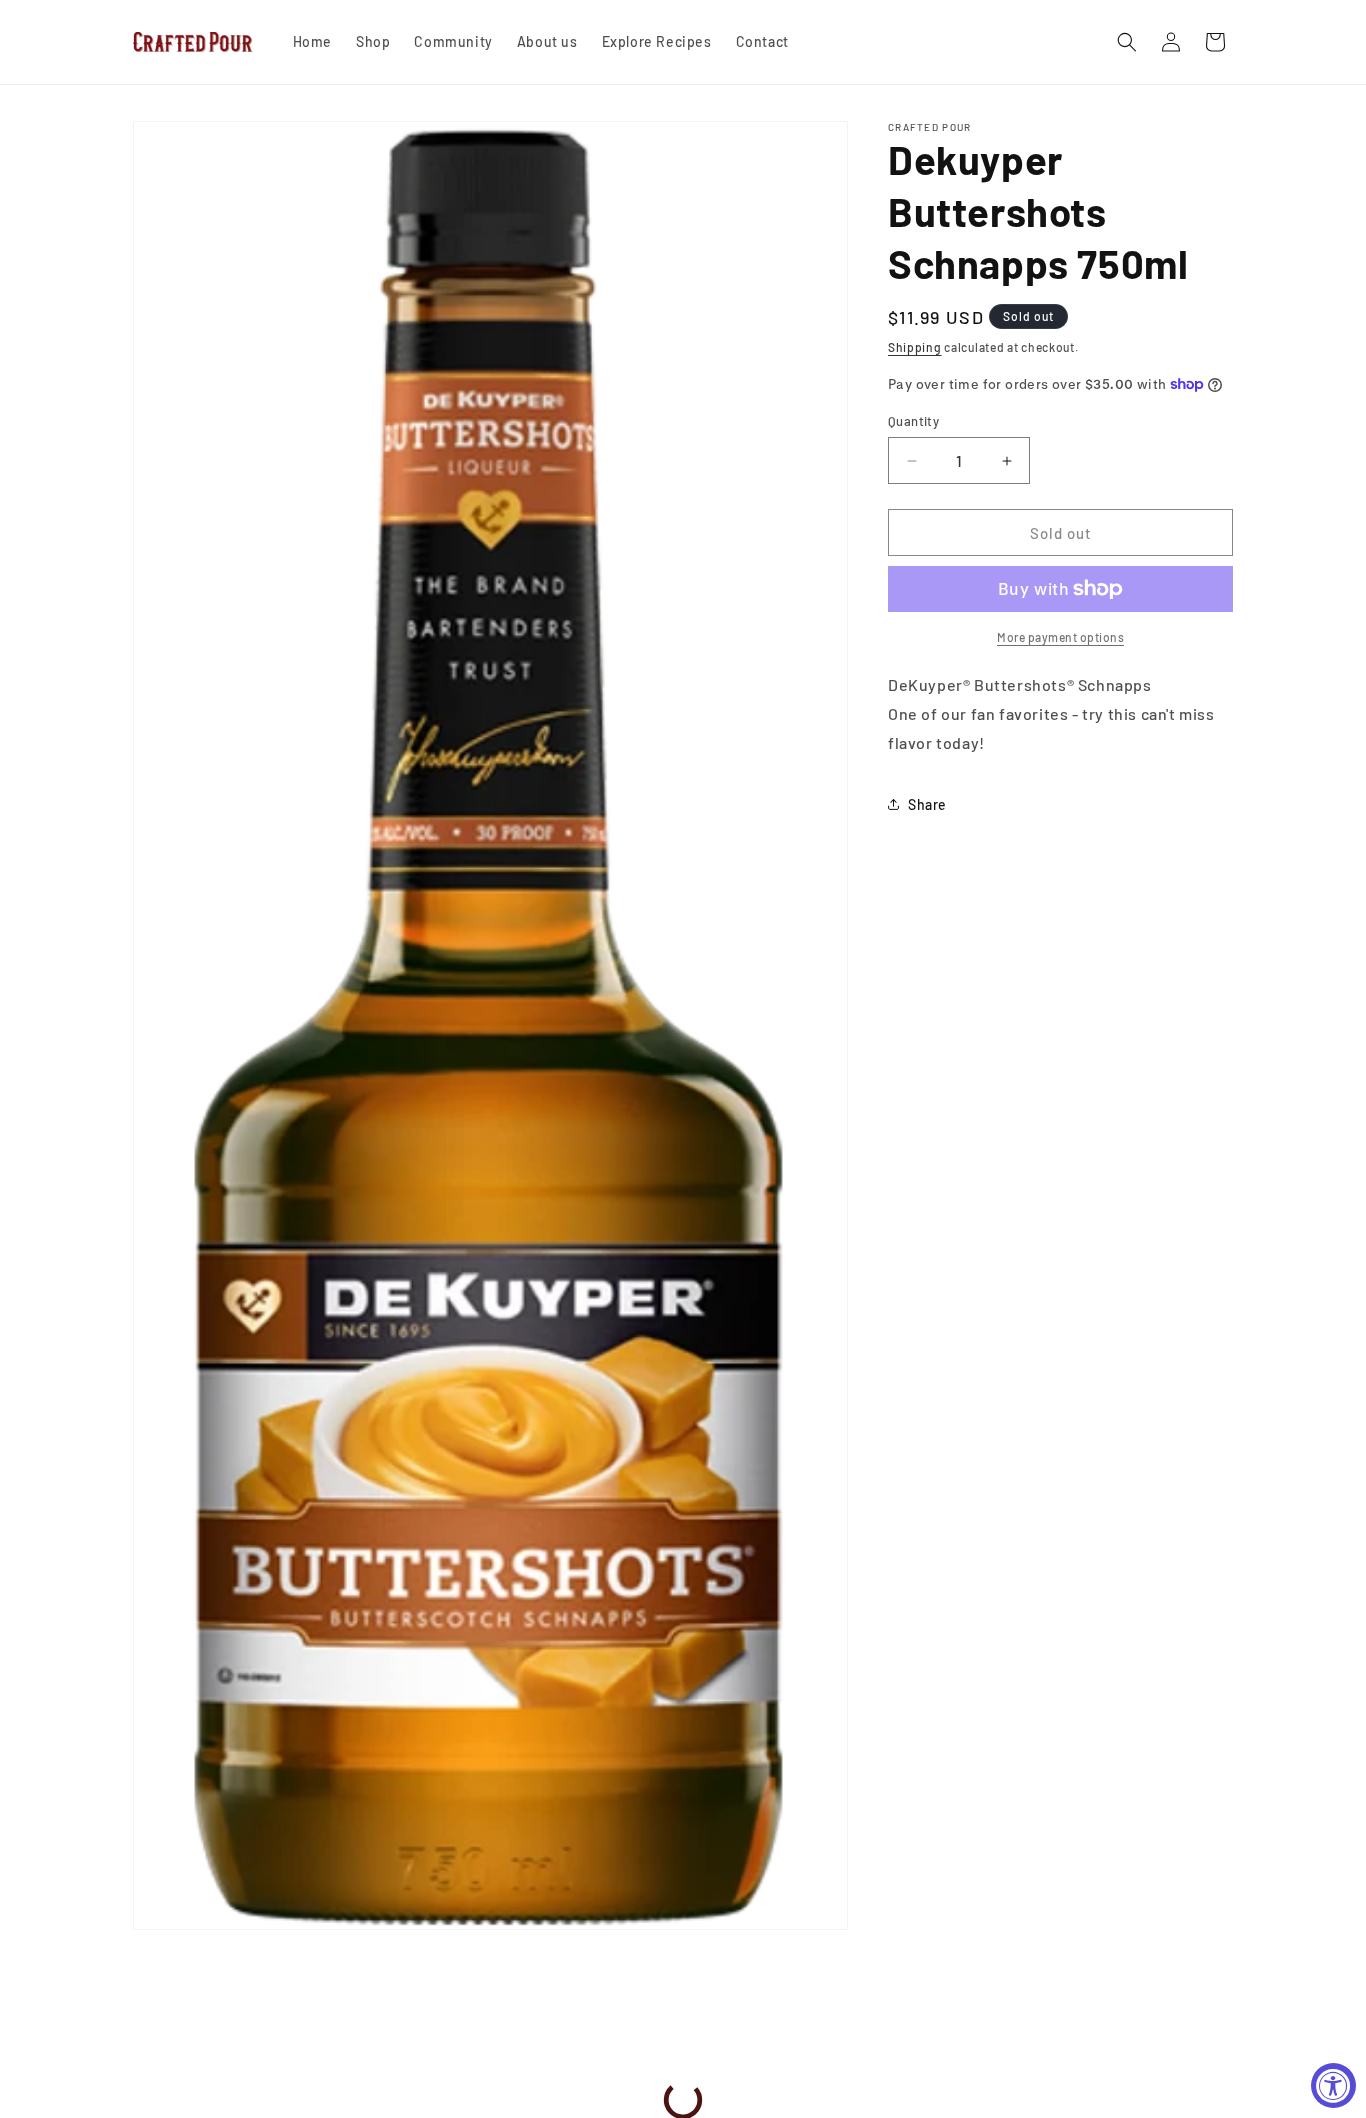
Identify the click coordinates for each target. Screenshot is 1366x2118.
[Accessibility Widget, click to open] (1333, 2085)
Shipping (915, 347)
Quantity (913, 421)
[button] (1127, 42)
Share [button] (927, 804)
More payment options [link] (1060, 637)
